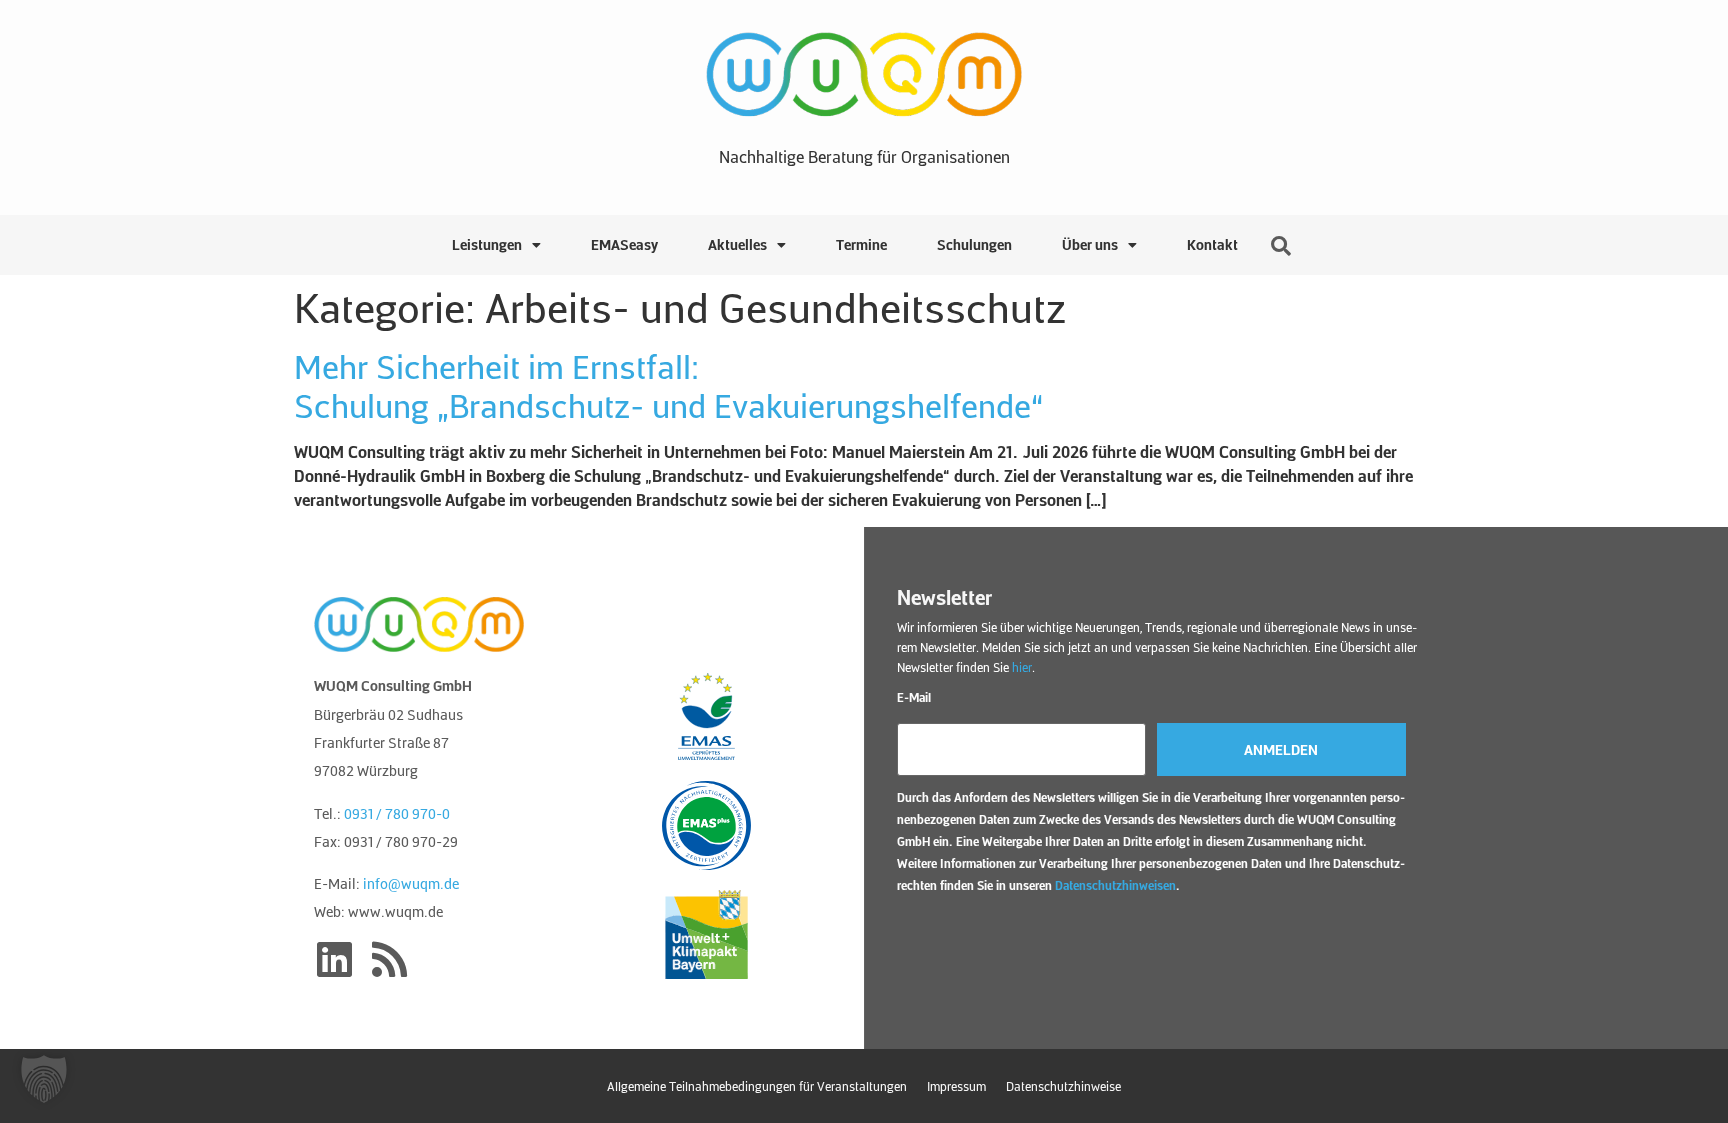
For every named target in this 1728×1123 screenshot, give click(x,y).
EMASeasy (624, 244)
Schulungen (974, 244)
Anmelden (1281, 749)
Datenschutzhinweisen (1115, 885)
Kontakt (1212, 244)
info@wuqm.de (411, 883)
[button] (44, 1079)
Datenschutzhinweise (1063, 1086)
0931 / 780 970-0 (397, 813)
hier (1022, 667)
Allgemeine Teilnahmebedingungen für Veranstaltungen (757, 1086)
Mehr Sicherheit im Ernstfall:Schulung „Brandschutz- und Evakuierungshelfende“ (668, 385)
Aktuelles (737, 244)
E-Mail (914, 697)
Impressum (956, 1086)
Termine (861, 244)
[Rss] (389, 959)
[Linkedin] (334, 959)
